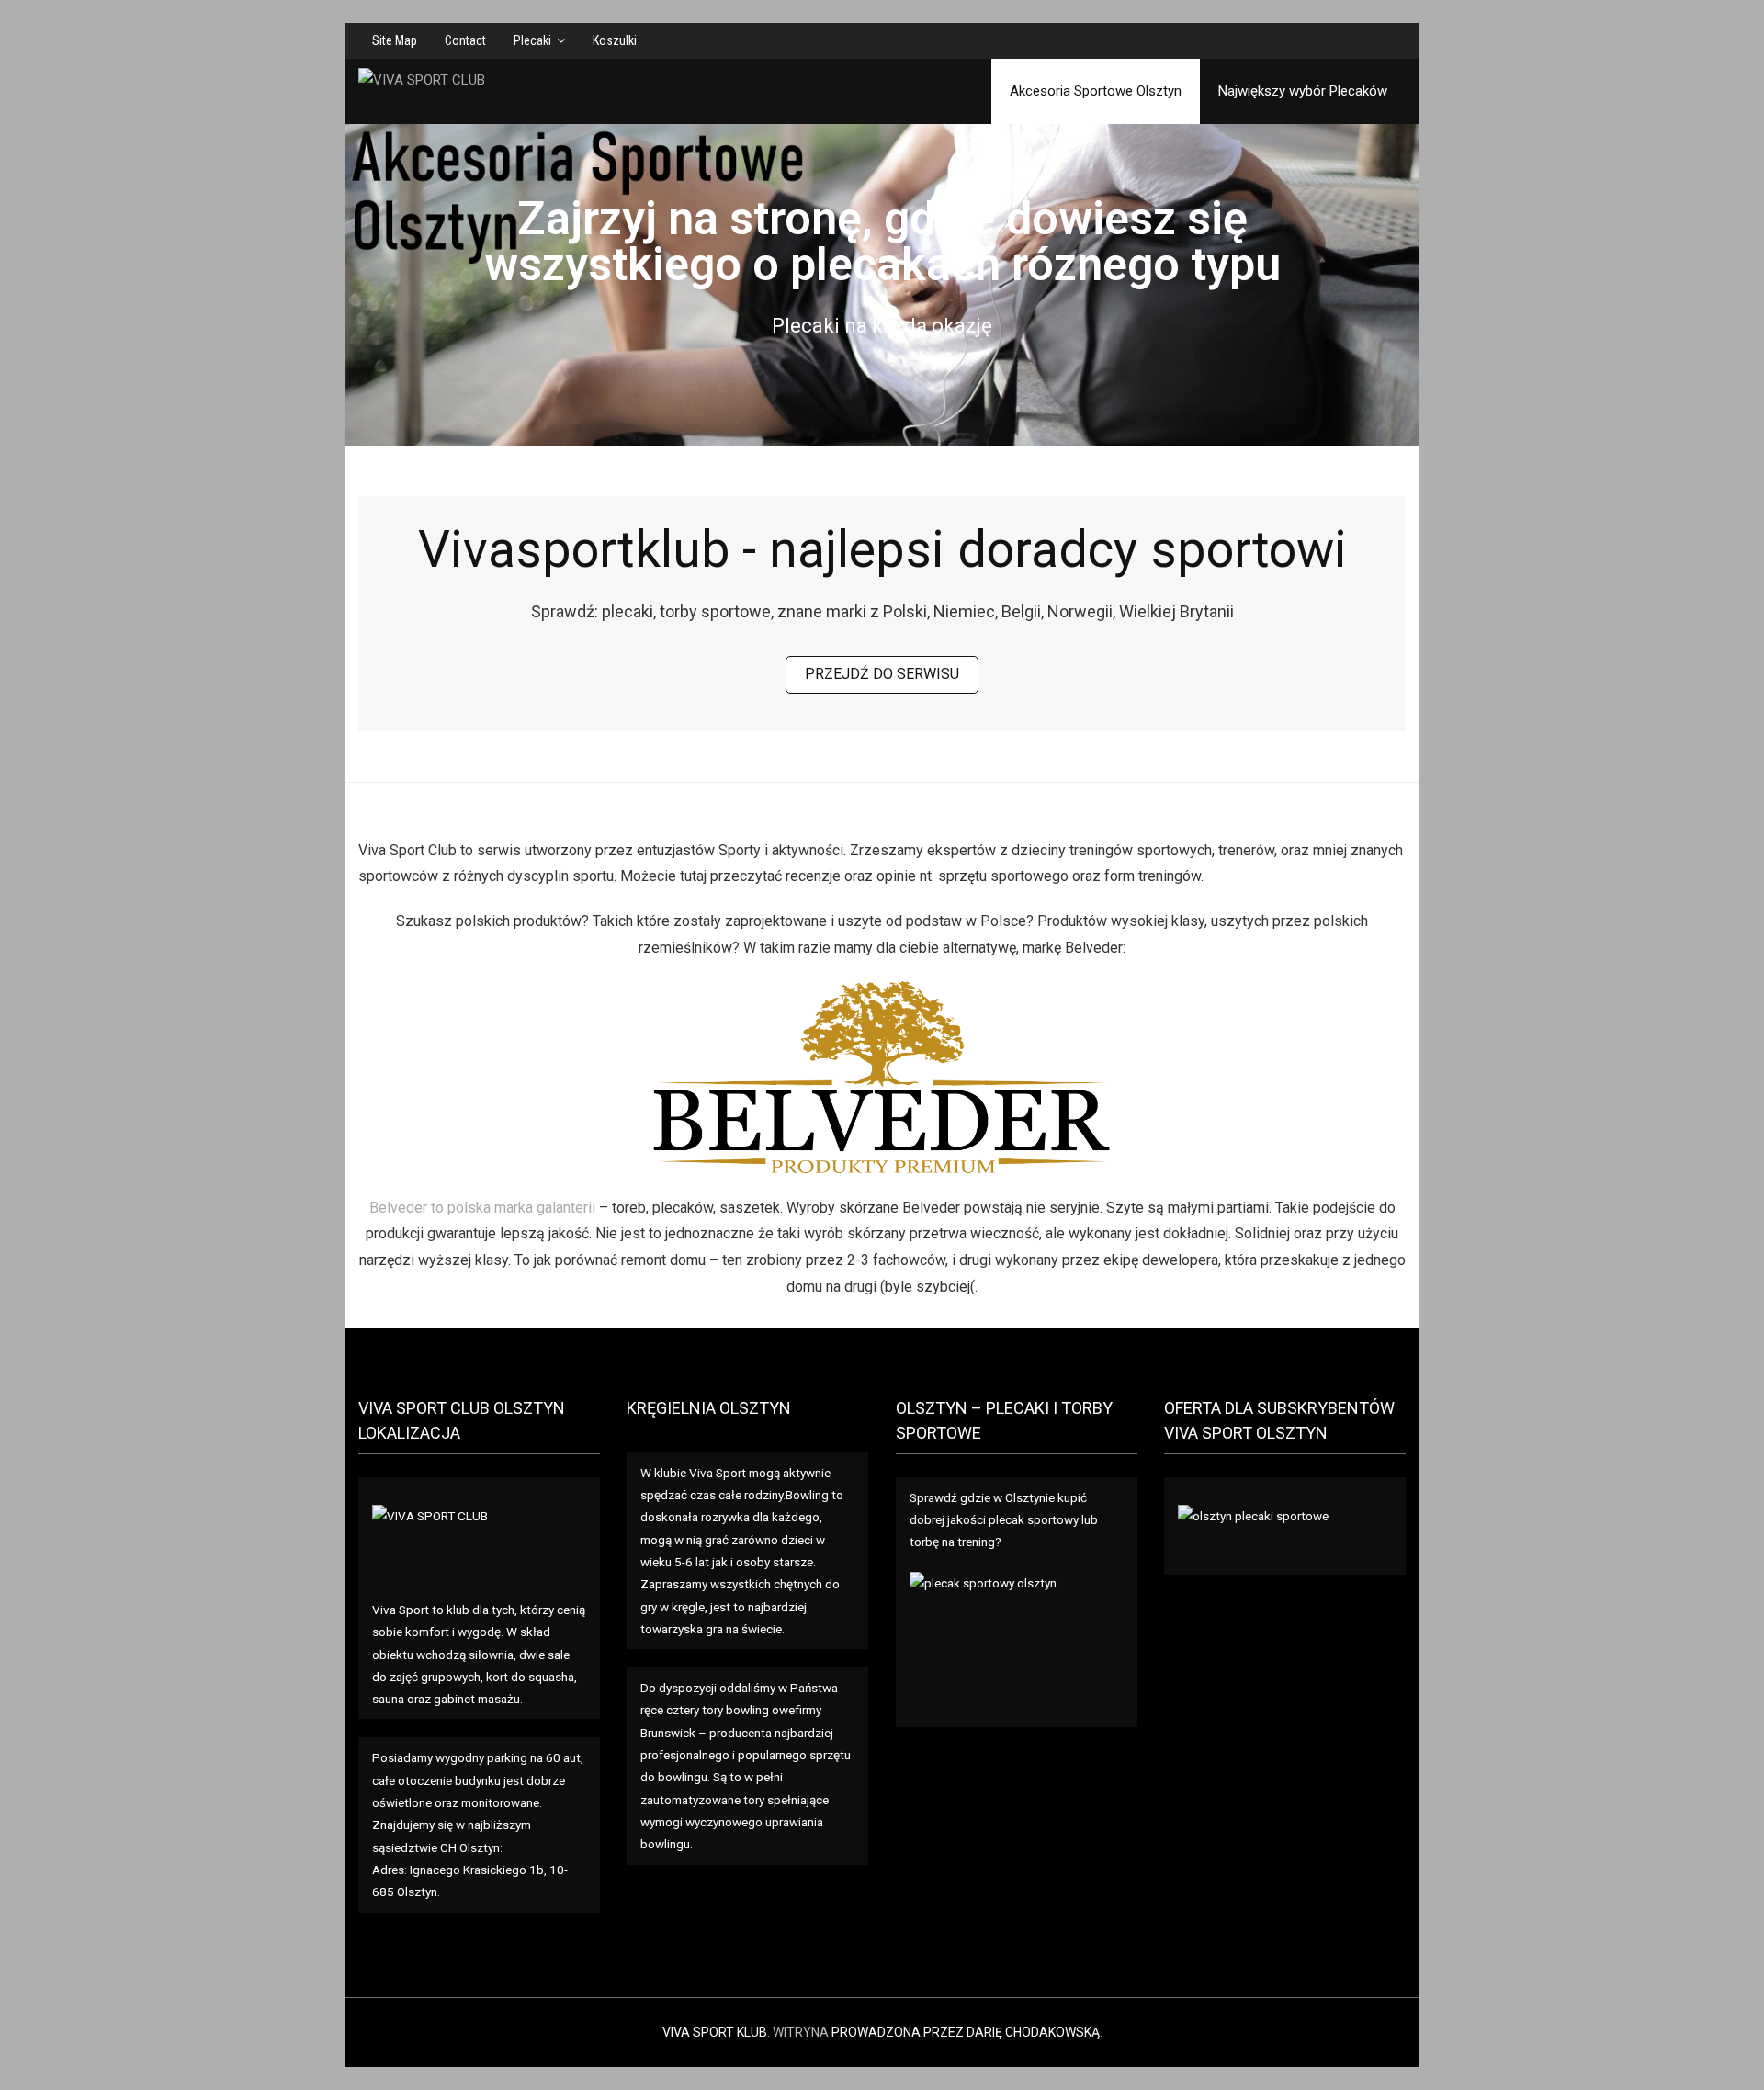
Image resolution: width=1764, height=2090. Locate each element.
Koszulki (615, 40)
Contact (465, 40)
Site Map (395, 40)
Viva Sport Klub (715, 2032)
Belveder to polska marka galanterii (482, 1208)
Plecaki (532, 40)
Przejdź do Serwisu (882, 674)
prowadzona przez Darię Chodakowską (966, 2032)
